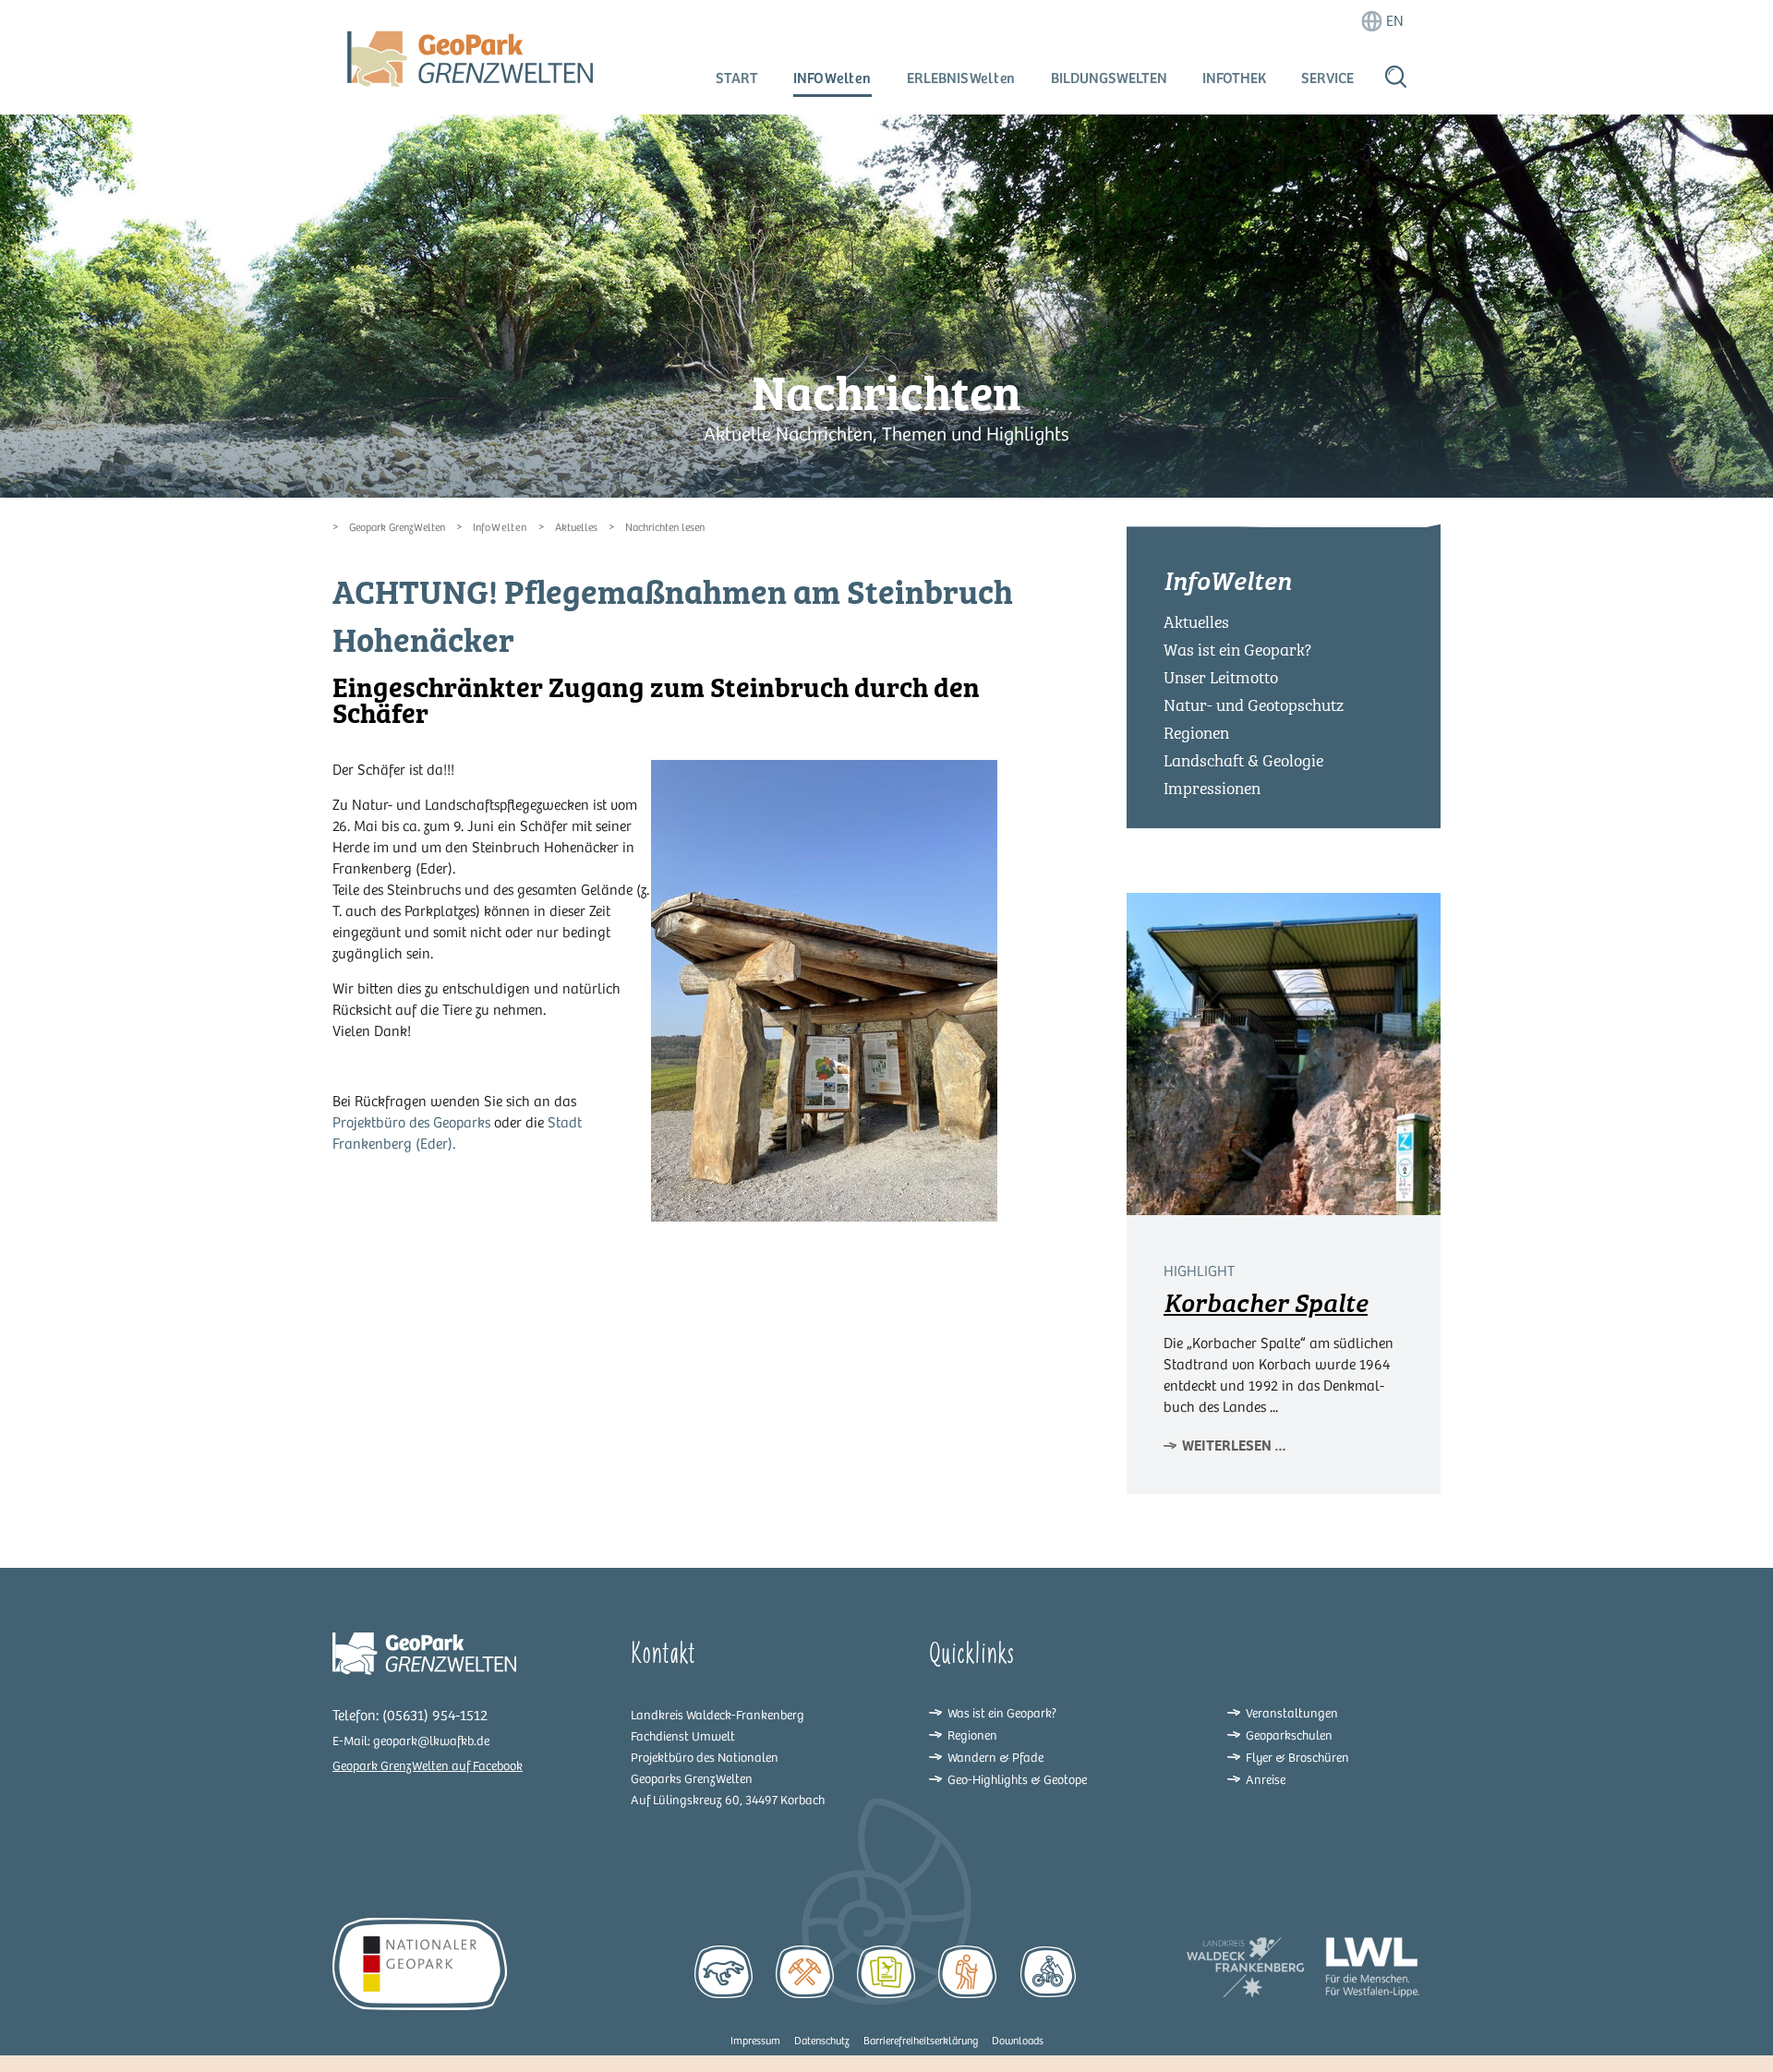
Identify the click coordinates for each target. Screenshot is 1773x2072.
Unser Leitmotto (1221, 678)
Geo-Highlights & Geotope (1017, 1780)
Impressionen (1212, 789)
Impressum (755, 2041)
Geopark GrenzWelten (397, 528)
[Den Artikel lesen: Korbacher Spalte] (1284, 1054)
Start (737, 78)
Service (1327, 78)
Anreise (1266, 1780)
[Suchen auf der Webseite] (1396, 76)
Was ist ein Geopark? (1237, 650)
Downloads (1018, 2041)
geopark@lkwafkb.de (431, 1741)
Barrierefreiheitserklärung (921, 2041)
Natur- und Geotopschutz (1254, 705)
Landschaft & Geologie (1243, 761)
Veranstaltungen (1292, 1713)
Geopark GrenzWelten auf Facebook (428, 1766)
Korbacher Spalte (1266, 1303)
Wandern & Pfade (995, 1758)
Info (832, 78)
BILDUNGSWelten (1109, 78)
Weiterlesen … (1234, 1446)
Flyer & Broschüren (1297, 1758)
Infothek (1234, 78)
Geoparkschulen (1289, 1735)
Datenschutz (822, 2041)
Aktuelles (576, 528)
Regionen (1196, 733)
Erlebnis (962, 78)
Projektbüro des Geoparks (411, 1123)
